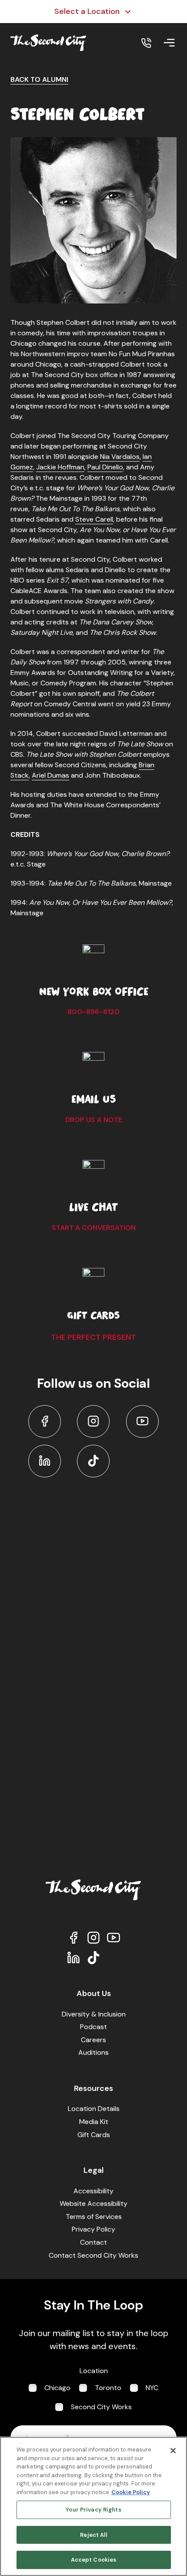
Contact (93, 2242)
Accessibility (93, 2191)
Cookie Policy (131, 2492)
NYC (152, 2388)
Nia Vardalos (120, 457)
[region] (93, 2506)
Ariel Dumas (50, 775)
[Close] (173, 2451)
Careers (93, 2040)
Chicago (57, 2388)
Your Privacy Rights (93, 2510)
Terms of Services (94, 2217)
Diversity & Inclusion (94, 2014)
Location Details (94, 2109)
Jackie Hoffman (60, 467)
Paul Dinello (105, 467)
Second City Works (101, 2407)
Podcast (93, 2027)
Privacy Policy (93, 2229)
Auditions (93, 2052)
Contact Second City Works (93, 2255)
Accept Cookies (94, 2560)
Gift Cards (94, 2135)
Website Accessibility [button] (93, 2203)
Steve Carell (94, 519)
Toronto (108, 2388)
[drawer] (169, 43)
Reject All (93, 2535)
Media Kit (94, 2122)
